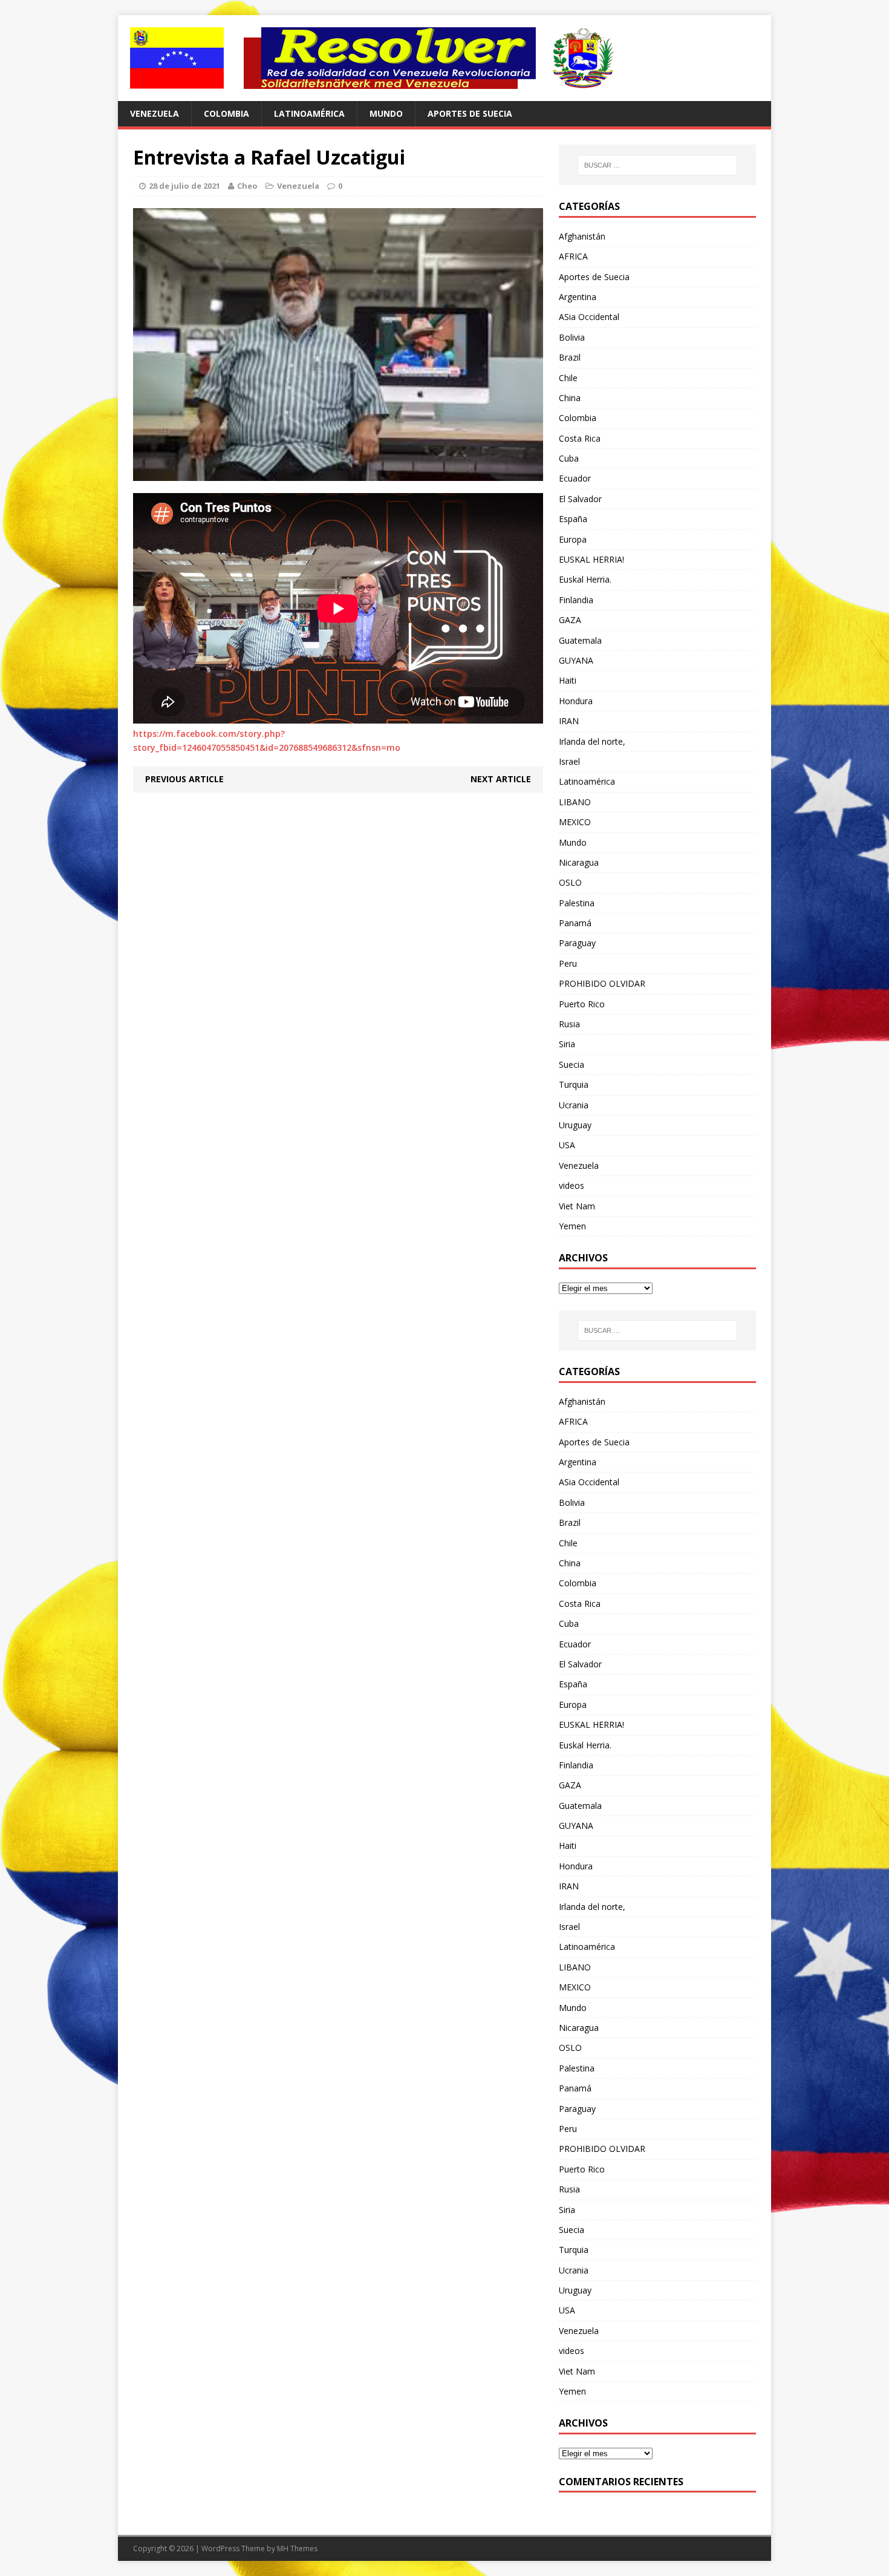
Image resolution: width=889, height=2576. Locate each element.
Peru (568, 963)
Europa (573, 539)
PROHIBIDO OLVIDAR (602, 983)
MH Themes (297, 2548)
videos (571, 1185)
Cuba (569, 458)
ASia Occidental (589, 317)
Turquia (574, 1084)
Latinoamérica (309, 113)
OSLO (570, 882)
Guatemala (580, 640)
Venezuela (155, 113)
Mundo (386, 113)
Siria (567, 1044)
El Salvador (580, 499)
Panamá (575, 923)
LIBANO (575, 802)
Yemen (572, 1226)
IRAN (569, 721)
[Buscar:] (657, 165)
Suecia (571, 1064)
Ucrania (574, 1105)
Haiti (568, 680)
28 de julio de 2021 (184, 186)
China (570, 398)
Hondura (576, 701)
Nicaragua (579, 862)
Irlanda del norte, (592, 741)
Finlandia (576, 600)
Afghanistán (582, 236)
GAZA (570, 620)
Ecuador (575, 478)
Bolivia (572, 337)
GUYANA (576, 660)
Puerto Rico (582, 1004)
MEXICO (575, 822)
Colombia (226, 113)
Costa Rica (580, 438)
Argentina (578, 297)
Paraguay (577, 943)
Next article (501, 779)
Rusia (569, 1024)
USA (567, 1145)
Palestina (577, 903)
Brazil (570, 357)
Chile (568, 378)
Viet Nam (577, 1206)
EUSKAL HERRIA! (591, 559)
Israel (569, 761)
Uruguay (575, 1125)
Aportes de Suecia (470, 113)
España (573, 519)
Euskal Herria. (585, 579)
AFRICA (573, 256)
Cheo (247, 186)
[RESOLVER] (444, 58)
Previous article (184, 779)
